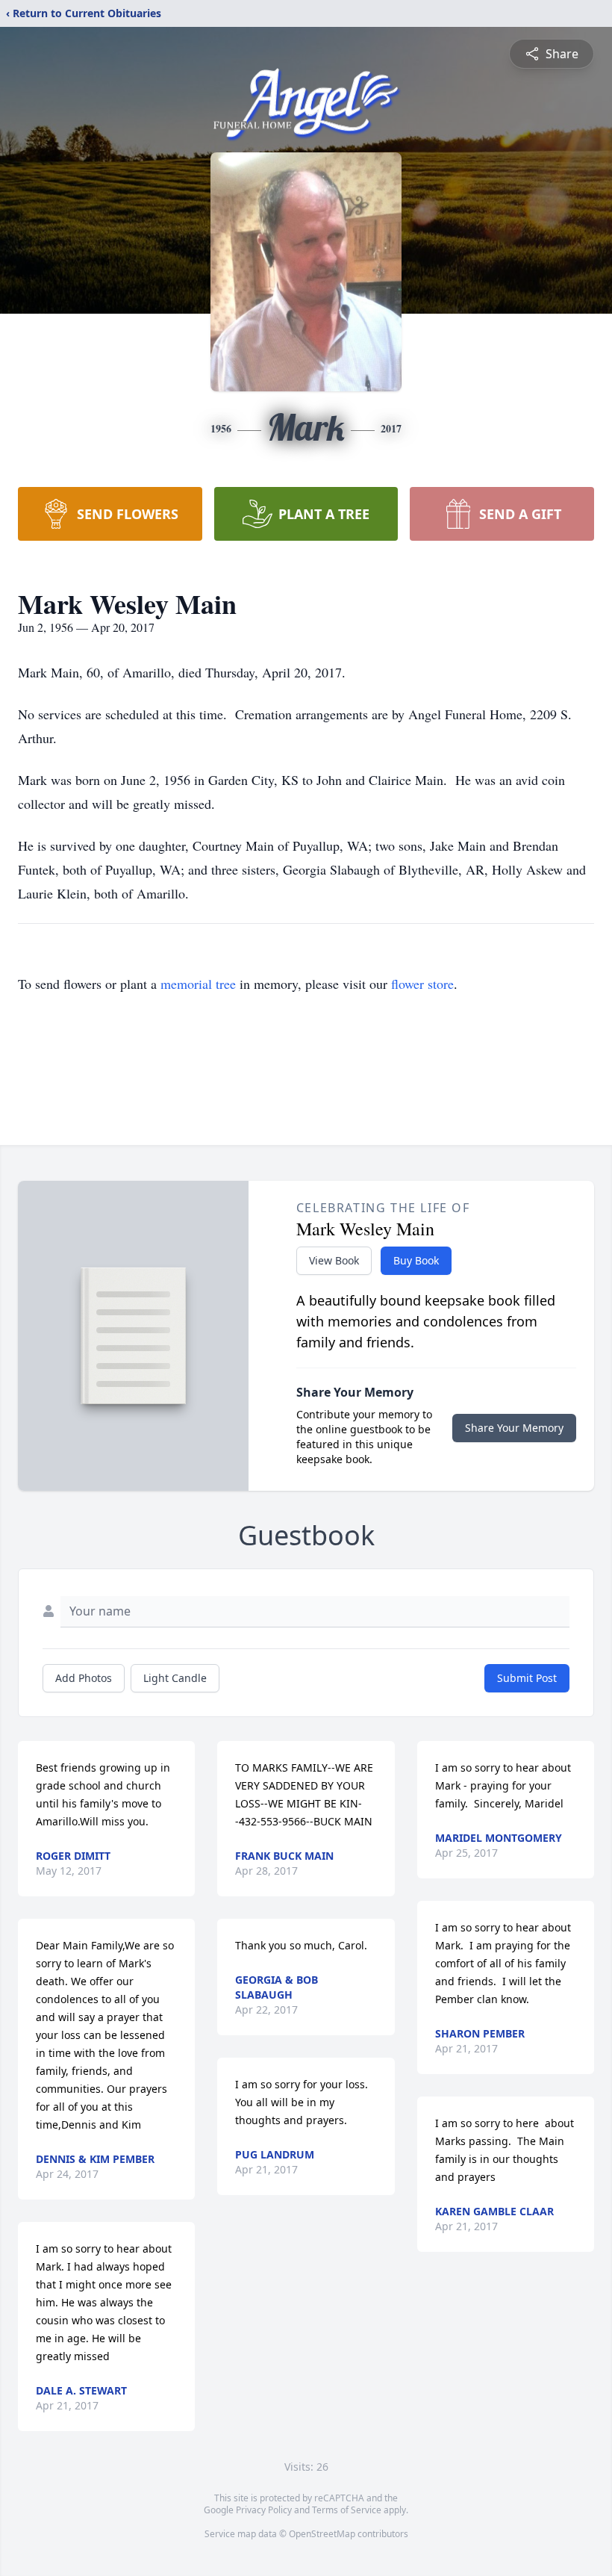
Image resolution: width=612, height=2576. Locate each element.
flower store (422, 984)
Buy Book (416, 1260)
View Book (334, 1260)
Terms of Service (347, 2510)
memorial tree (198, 984)
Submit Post (527, 1678)
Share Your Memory (514, 1428)
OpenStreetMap (322, 2534)
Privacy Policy (264, 2510)
